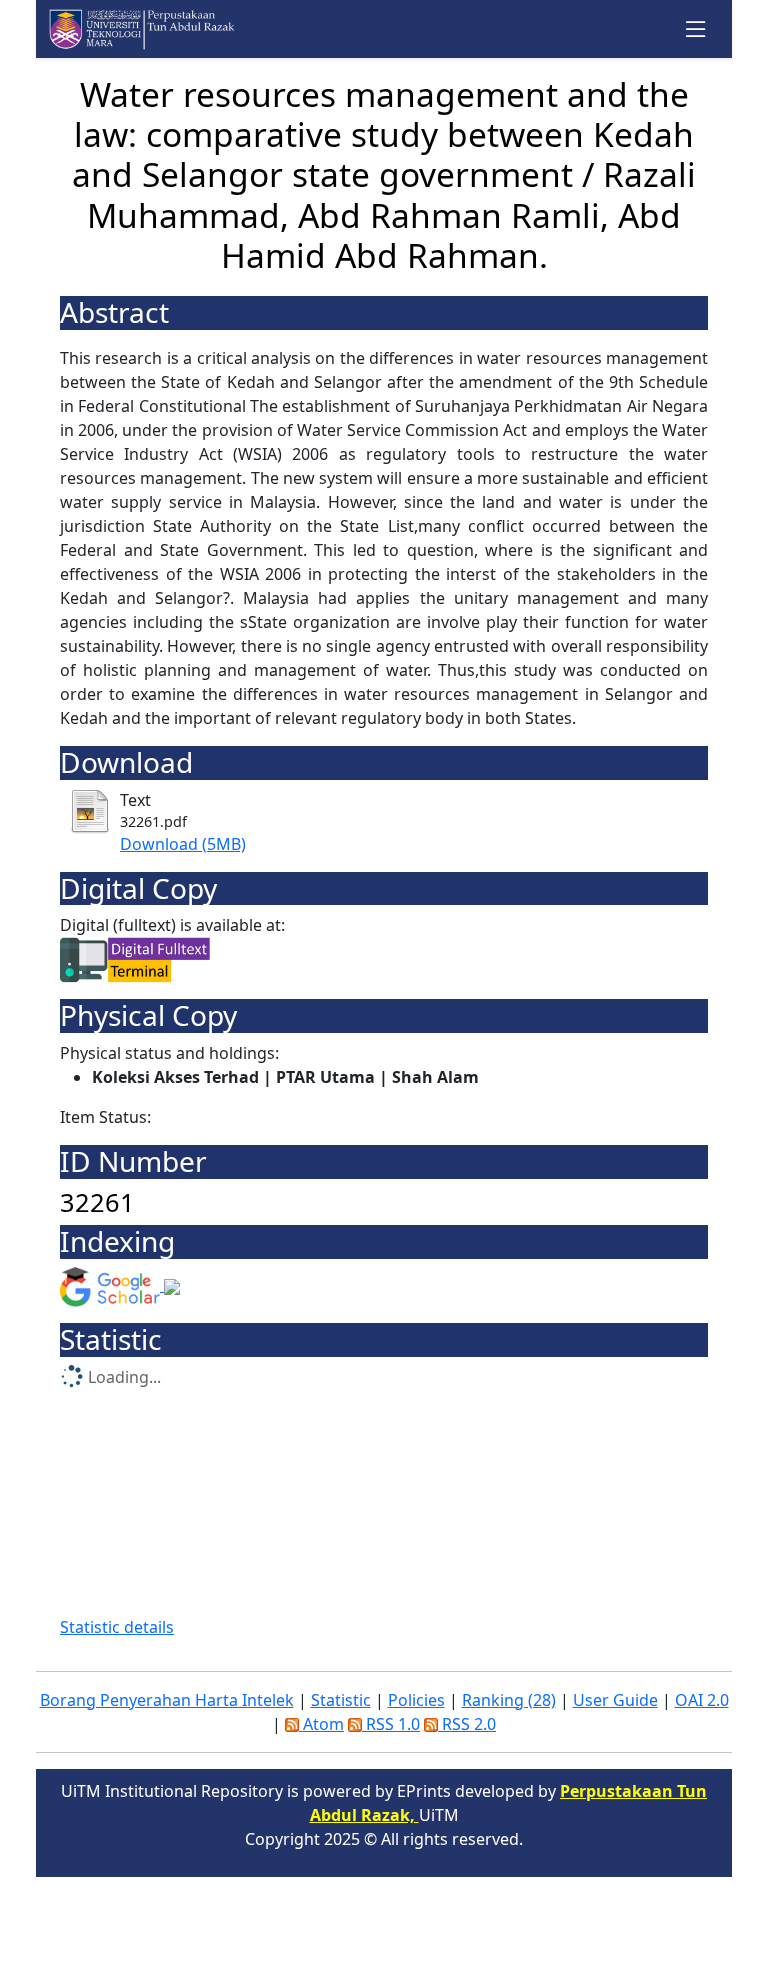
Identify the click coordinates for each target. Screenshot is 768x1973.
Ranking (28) (509, 1700)
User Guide (615, 1700)
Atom (321, 1724)
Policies (416, 1700)
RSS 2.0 (467, 1724)
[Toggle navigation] (696, 29)
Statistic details (117, 1627)
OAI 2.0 (702, 1700)
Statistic (341, 1700)
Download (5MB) (183, 844)
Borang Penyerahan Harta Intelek (167, 1700)
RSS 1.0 (391, 1724)
